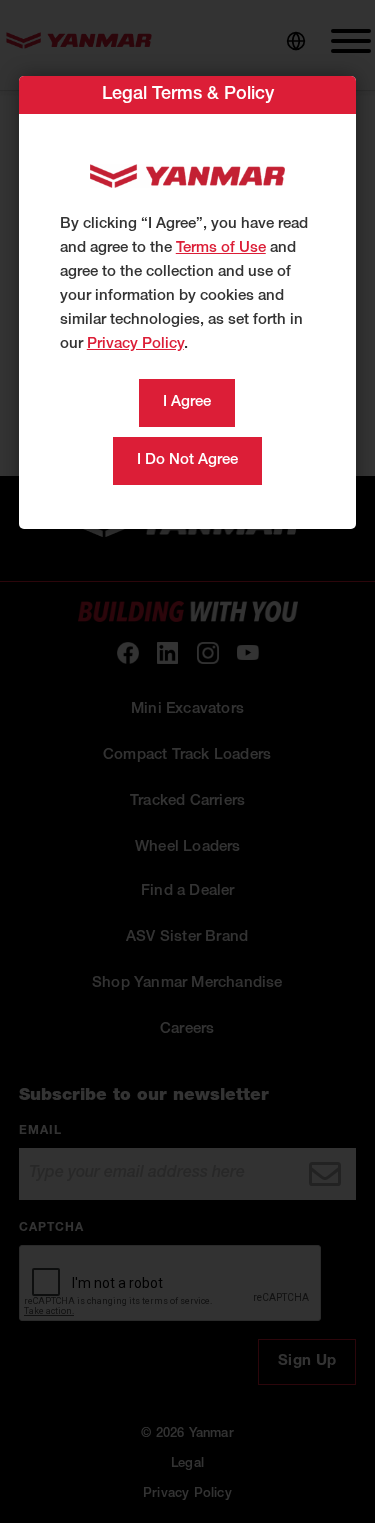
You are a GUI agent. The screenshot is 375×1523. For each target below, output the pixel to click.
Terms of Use (221, 248)
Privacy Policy (135, 344)
